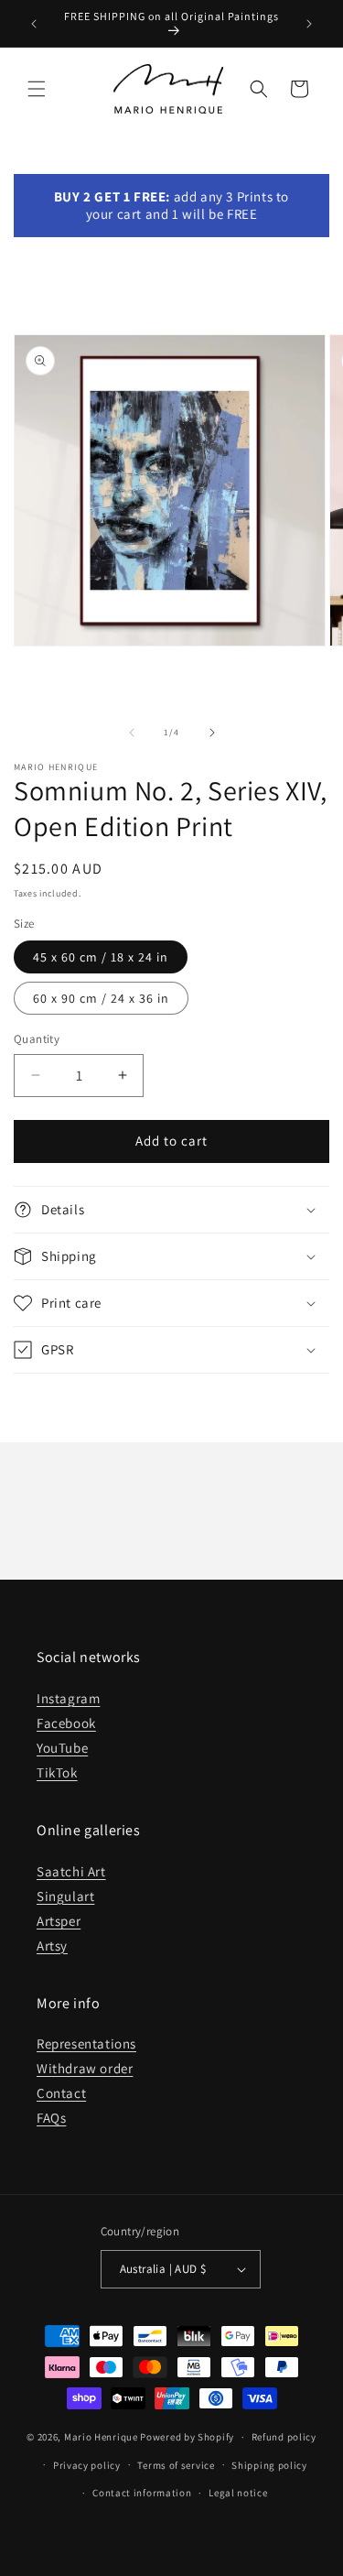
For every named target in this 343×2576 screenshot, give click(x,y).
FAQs (51, 2118)
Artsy (52, 1946)
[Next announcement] (309, 24)
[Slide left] (132, 733)
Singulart (65, 1896)
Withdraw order (85, 2068)
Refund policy (284, 2437)
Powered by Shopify (187, 2437)
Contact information (142, 2493)
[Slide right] (212, 733)
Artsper (59, 1921)
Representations (86, 2043)
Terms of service (176, 2465)
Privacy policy (87, 2465)
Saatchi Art (71, 1871)
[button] (37, 89)
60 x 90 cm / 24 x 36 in (101, 998)
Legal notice (238, 2493)
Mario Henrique (101, 2437)
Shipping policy (269, 2465)
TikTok (57, 1772)
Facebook (66, 1723)
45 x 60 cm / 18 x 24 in (101, 957)
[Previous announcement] (34, 24)
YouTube (62, 1748)
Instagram (68, 1698)
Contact (61, 2093)
